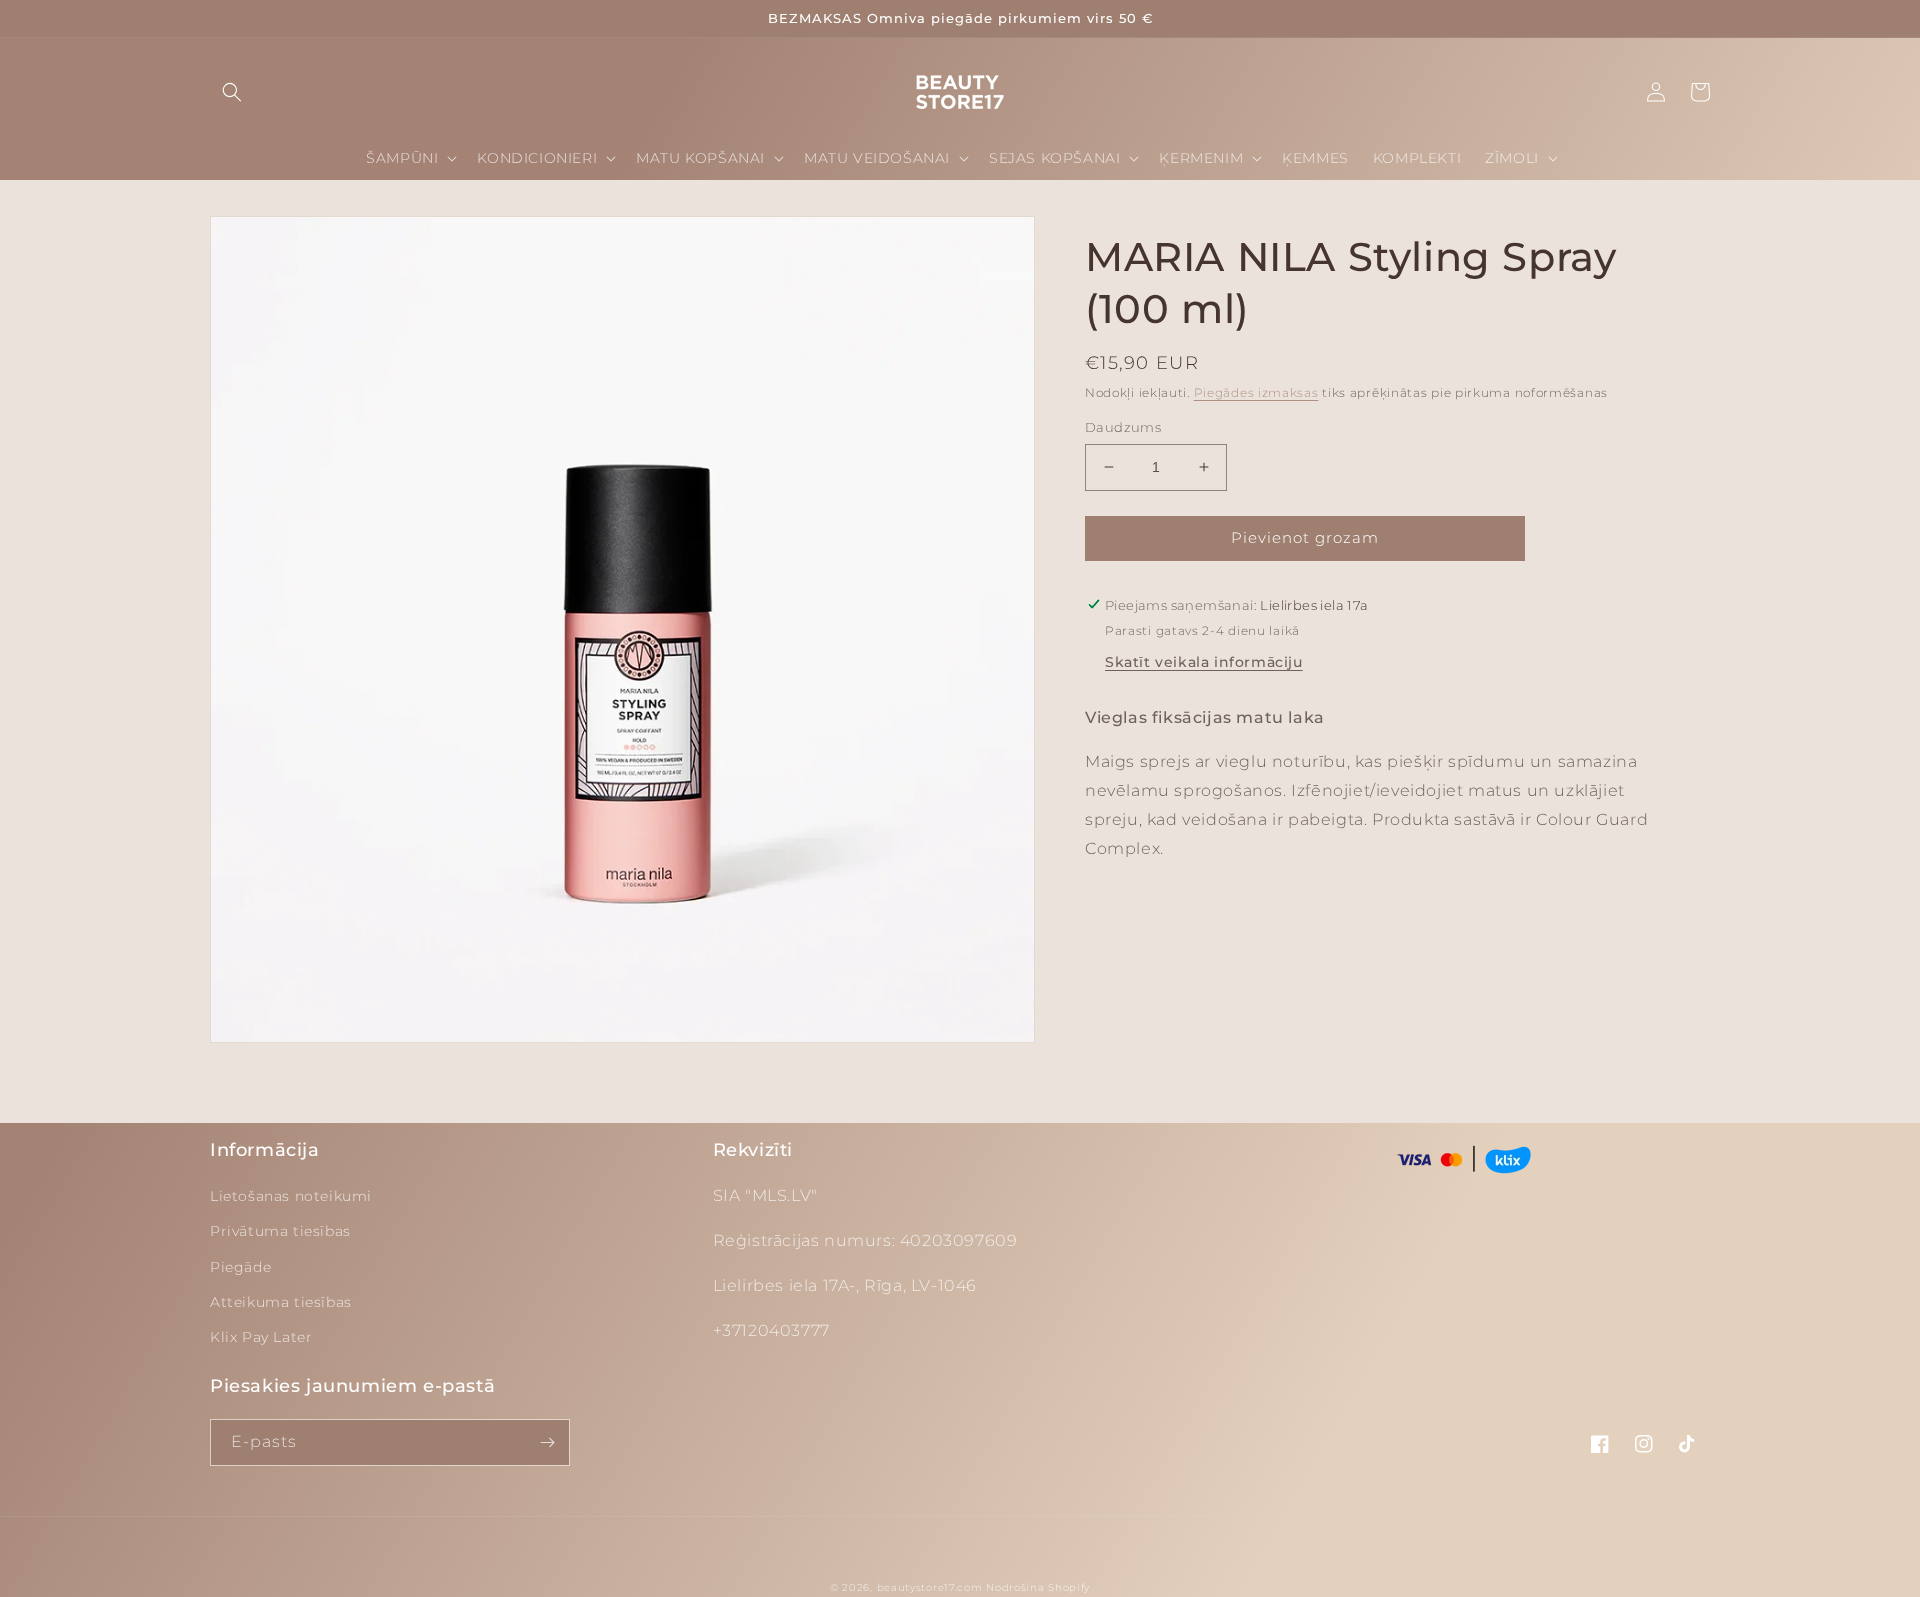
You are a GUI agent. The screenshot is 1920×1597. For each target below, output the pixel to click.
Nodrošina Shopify (1038, 1587)
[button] (232, 92)
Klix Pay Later (261, 1337)
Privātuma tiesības (280, 1231)
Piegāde (240, 1267)
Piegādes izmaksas (1256, 392)
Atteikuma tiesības (281, 1302)
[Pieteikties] (547, 1442)
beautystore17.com (930, 1587)
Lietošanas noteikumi (291, 1196)
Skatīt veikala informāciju (1204, 661)
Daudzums (1123, 427)
